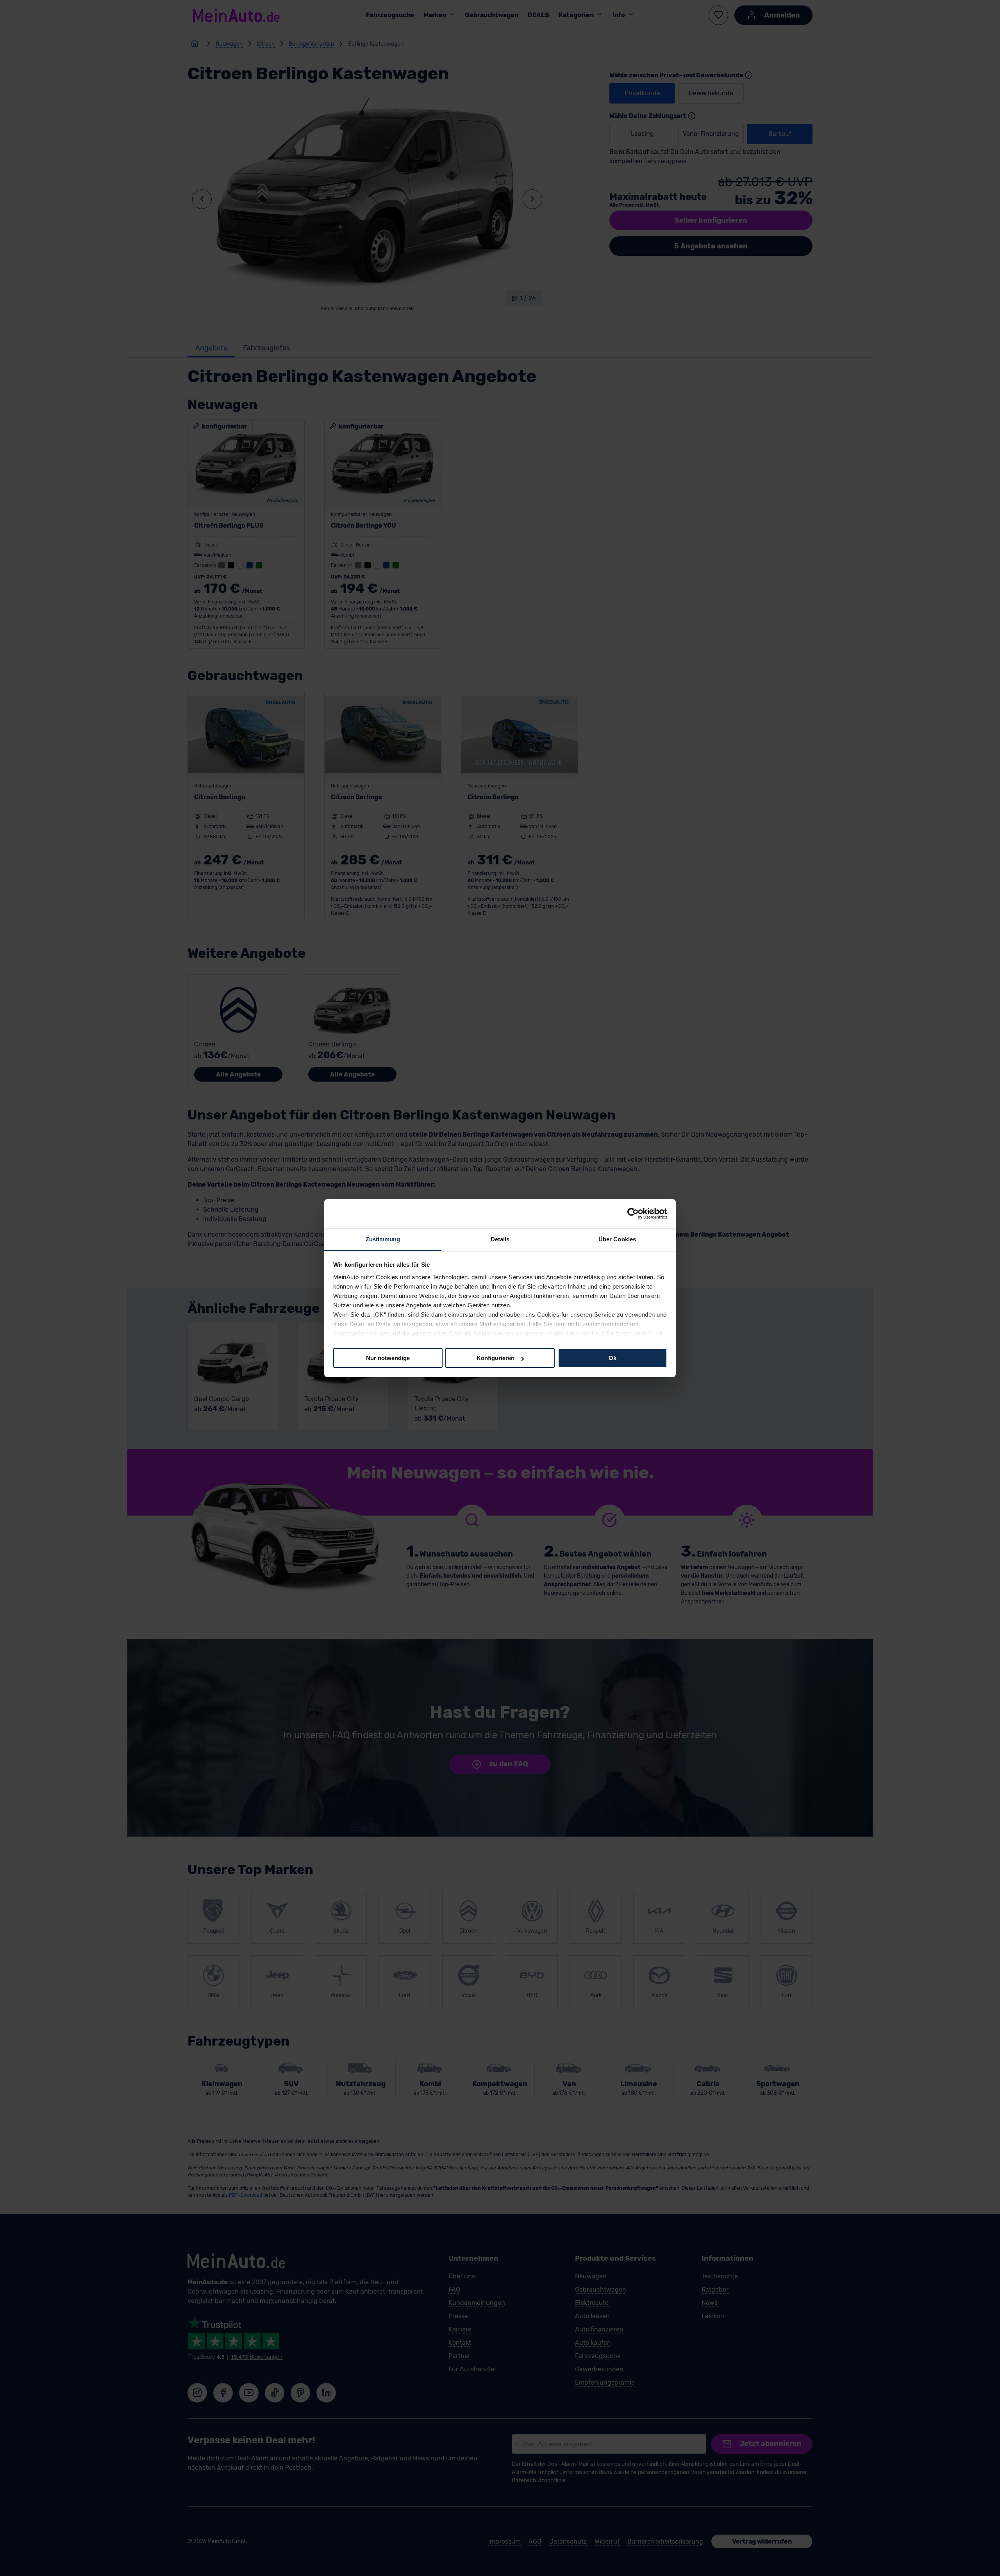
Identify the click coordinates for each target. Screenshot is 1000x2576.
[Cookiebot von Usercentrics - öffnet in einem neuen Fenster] (633, 1214)
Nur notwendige (388, 1358)
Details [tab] (500, 1239)
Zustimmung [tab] (383, 1239)
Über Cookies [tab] (617, 1239)
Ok (612, 1358)
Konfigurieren (496, 1358)
